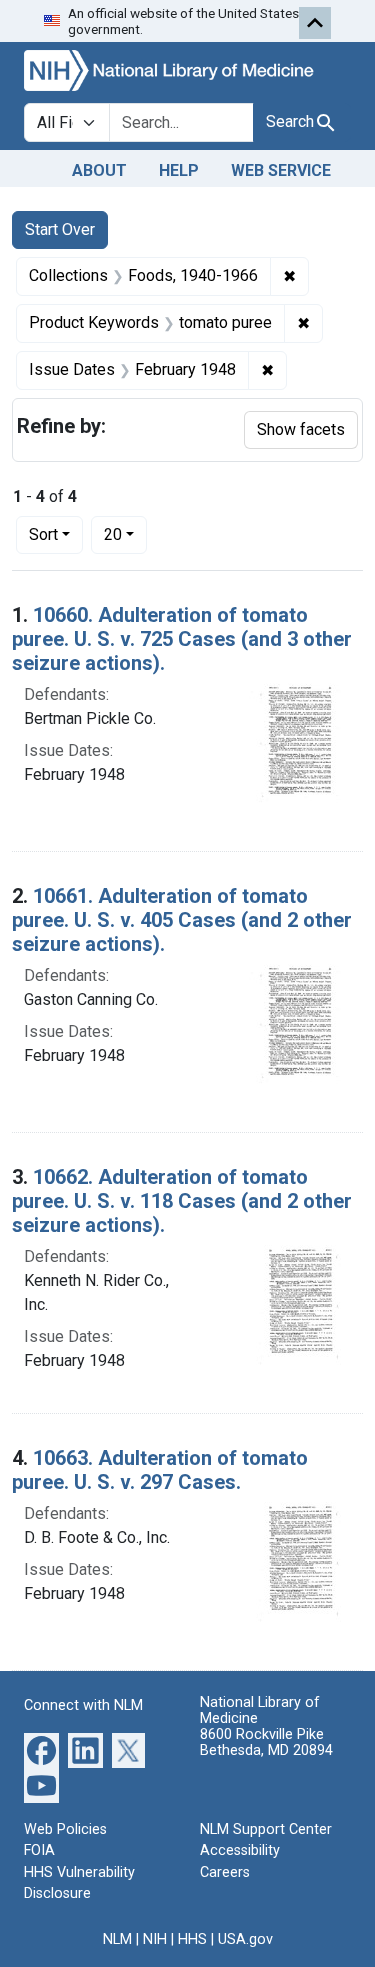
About (99, 170)
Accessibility (240, 1850)
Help (179, 170)
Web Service (281, 170)
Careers (225, 1872)
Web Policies (65, 1829)
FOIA (39, 1850)
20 (125, 534)
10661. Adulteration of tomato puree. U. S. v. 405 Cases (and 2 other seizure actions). (182, 920)
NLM (117, 1939)
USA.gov (245, 1939)
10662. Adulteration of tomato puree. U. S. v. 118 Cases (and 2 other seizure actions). (182, 1201)
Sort (43, 534)
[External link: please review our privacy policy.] (41, 1748)
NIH (155, 1939)
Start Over (60, 229)
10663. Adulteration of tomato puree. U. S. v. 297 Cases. (160, 1470)
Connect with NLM (83, 1705)
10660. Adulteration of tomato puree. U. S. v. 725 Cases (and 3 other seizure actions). (182, 639)
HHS (192, 1939)
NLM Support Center (266, 1829)
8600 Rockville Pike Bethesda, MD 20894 (266, 1742)
